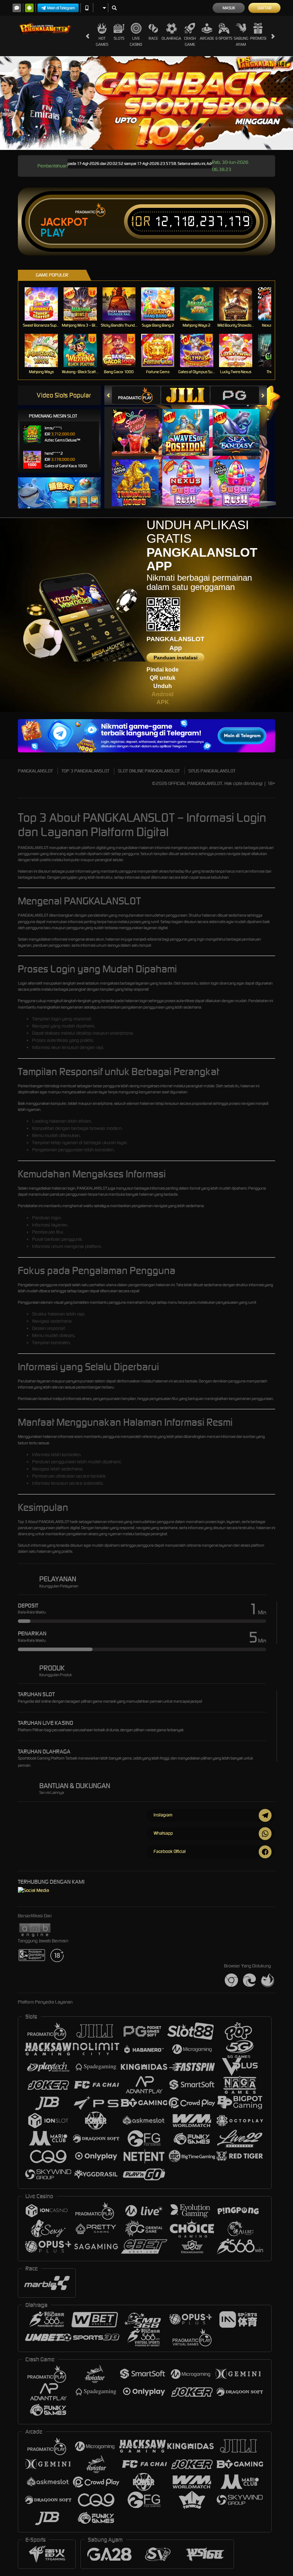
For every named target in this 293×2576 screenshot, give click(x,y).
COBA (140, 425)
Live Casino (136, 41)
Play (53, 233)
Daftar (265, 8)
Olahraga (171, 38)
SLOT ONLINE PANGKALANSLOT (149, 771)
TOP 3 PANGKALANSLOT (85, 771)
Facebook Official (170, 1851)
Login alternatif (30, 983)
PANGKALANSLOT (35, 771)
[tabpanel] (146, 103)
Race (153, 38)
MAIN (46, 304)
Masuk (229, 8)
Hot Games (102, 41)
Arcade (207, 38)
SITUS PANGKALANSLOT (212, 771)
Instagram (163, 1815)
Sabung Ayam (241, 41)
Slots (119, 38)
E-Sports (224, 38)
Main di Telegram (61, 8)
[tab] (136, 395)
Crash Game (190, 41)
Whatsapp (163, 1833)
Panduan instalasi (176, 658)
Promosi (258, 38)
